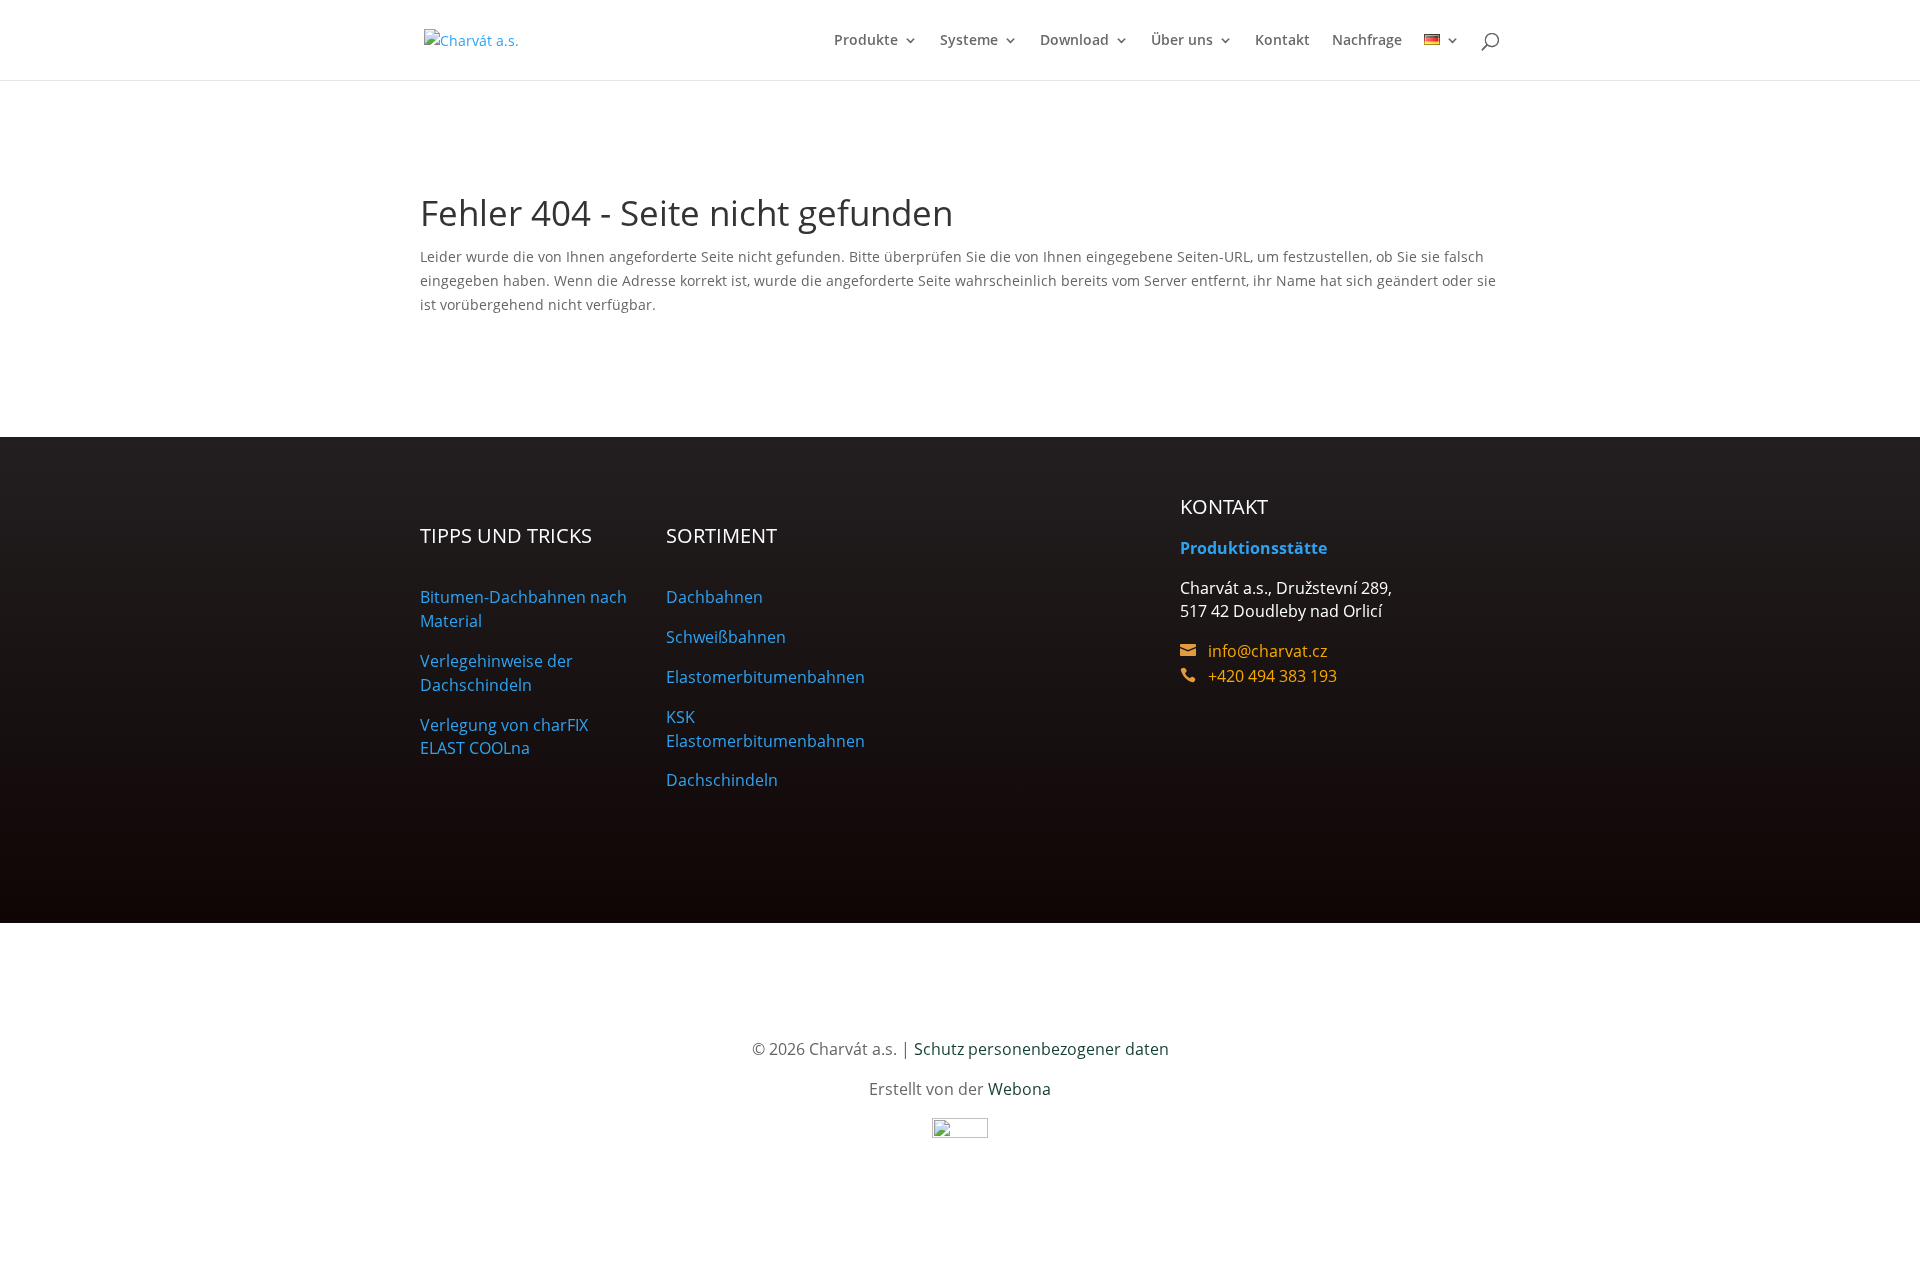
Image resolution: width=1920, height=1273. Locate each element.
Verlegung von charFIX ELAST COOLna (504, 737)
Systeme (969, 41)
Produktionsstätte (1253, 548)
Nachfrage (1367, 41)
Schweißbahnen (726, 637)
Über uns (1182, 41)
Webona (1019, 1089)
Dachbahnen (714, 597)
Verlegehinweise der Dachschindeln (496, 673)
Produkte (866, 41)
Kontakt (1282, 41)
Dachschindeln (722, 780)
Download (1074, 41)
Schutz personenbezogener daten (1041, 1049)
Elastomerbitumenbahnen (765, 677)
